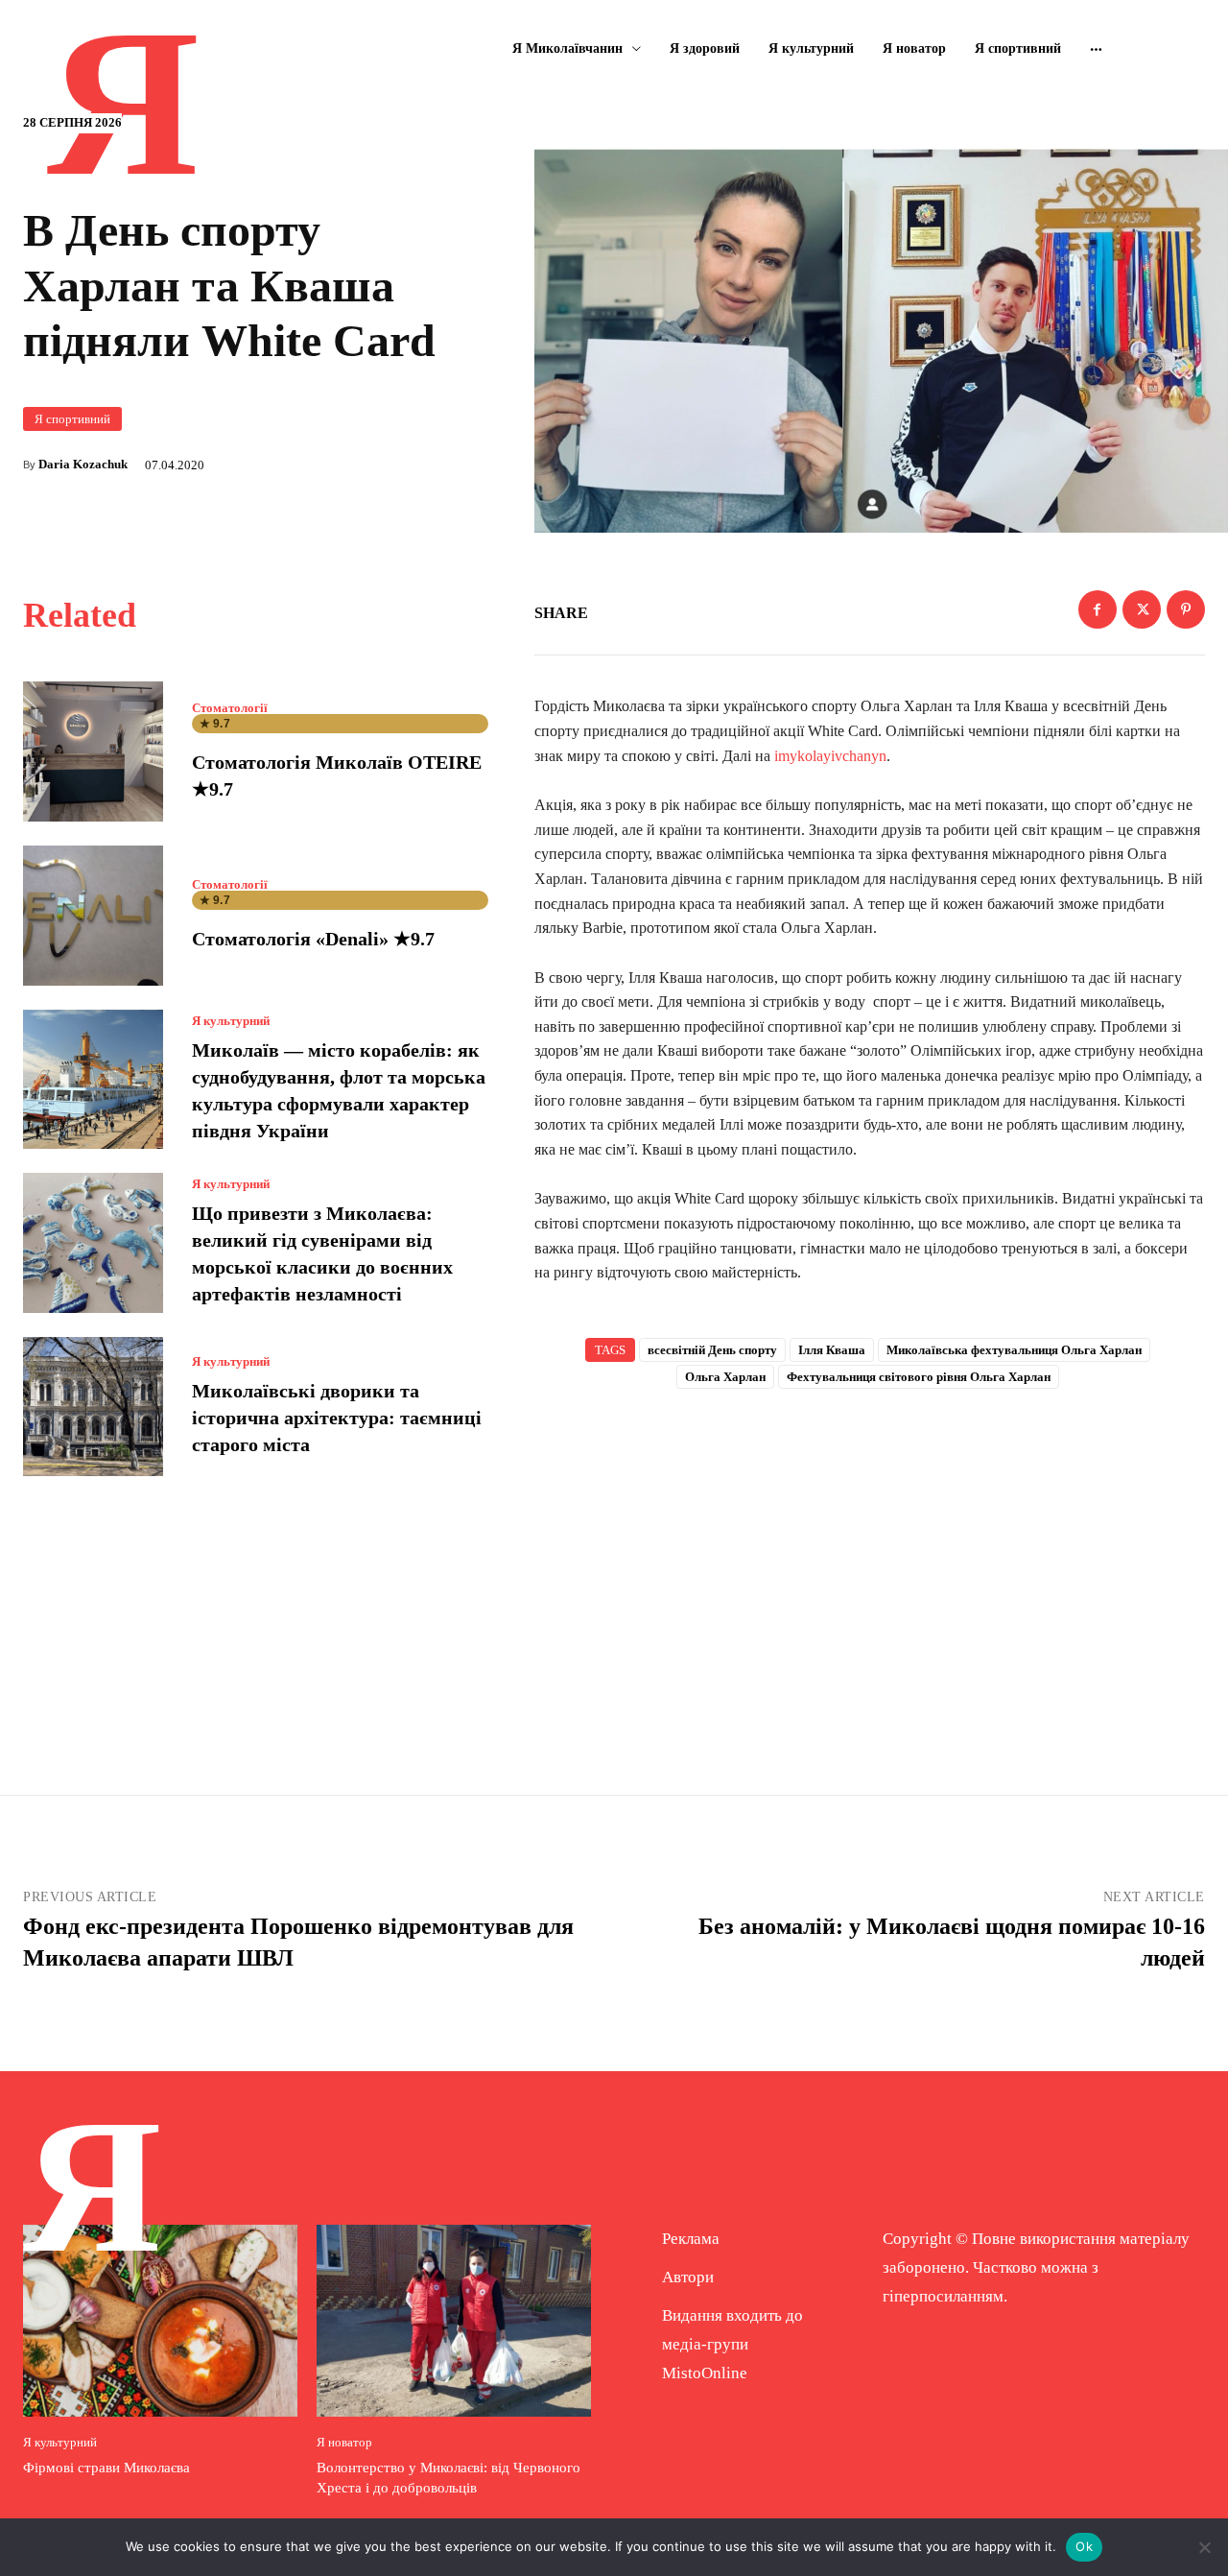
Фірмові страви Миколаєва (106, 2468)
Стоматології (230, 708)
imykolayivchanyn (828, 756)
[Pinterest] (1186, 609)
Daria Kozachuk (83, 464)
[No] (1204, 2547)
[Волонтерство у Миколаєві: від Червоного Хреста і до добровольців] (454, 2321)
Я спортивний (72, 419)
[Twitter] (1142, 609)
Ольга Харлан (725, 1377)
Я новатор (344, 2442)
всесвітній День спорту (712, 1350)
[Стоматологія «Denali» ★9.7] (93, 916)
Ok (1084, 2546)
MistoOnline (705, 2373)
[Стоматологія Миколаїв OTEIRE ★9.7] (93, 751)
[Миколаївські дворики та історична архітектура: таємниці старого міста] (93, 1407)
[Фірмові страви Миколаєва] (160, 2321)
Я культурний (231, 1021)
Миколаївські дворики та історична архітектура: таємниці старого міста (337, 1418)
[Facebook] (1098, 609)
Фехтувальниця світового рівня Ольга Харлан (919, 1377)
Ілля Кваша (832, 1350)
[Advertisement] (870, 1561)
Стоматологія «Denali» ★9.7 (313, 939)
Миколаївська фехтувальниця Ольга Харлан (1014, 1350)
